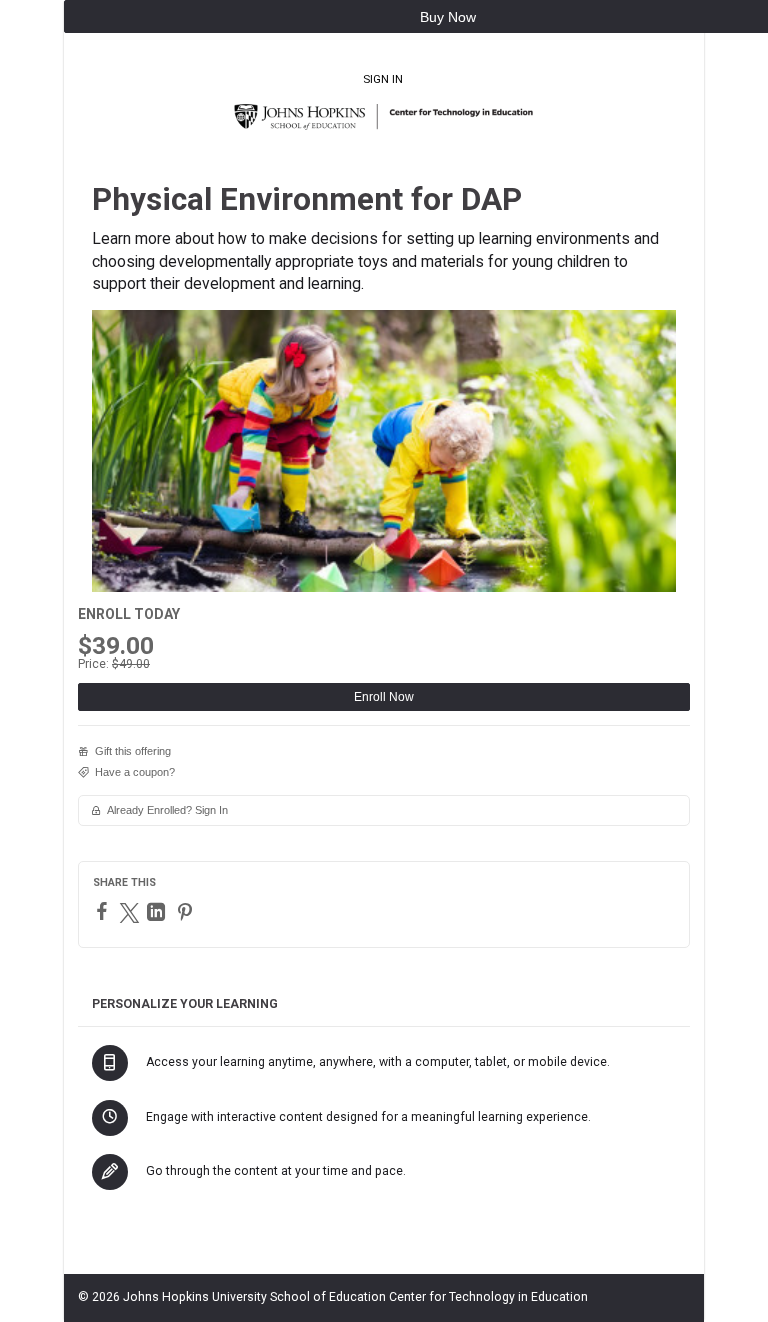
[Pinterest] (187, 912)
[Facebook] (104, 911)
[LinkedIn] (158, 912)
